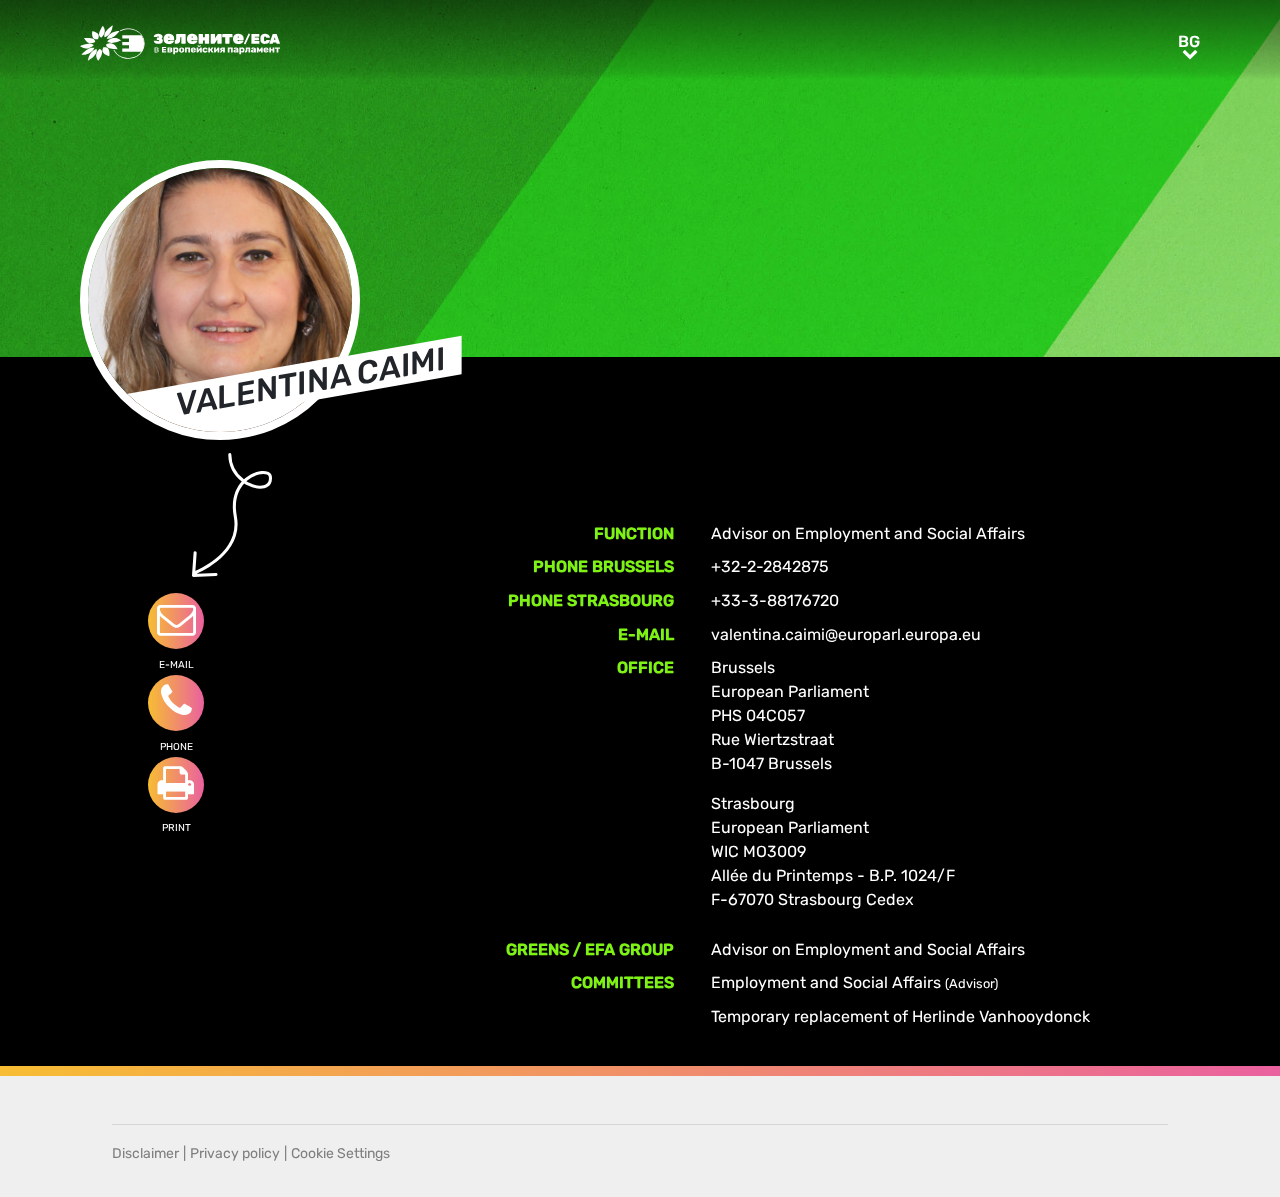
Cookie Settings (340, 1153)
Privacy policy (235, 1153)
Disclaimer (145, 1153)
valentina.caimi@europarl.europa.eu (846, 634)
